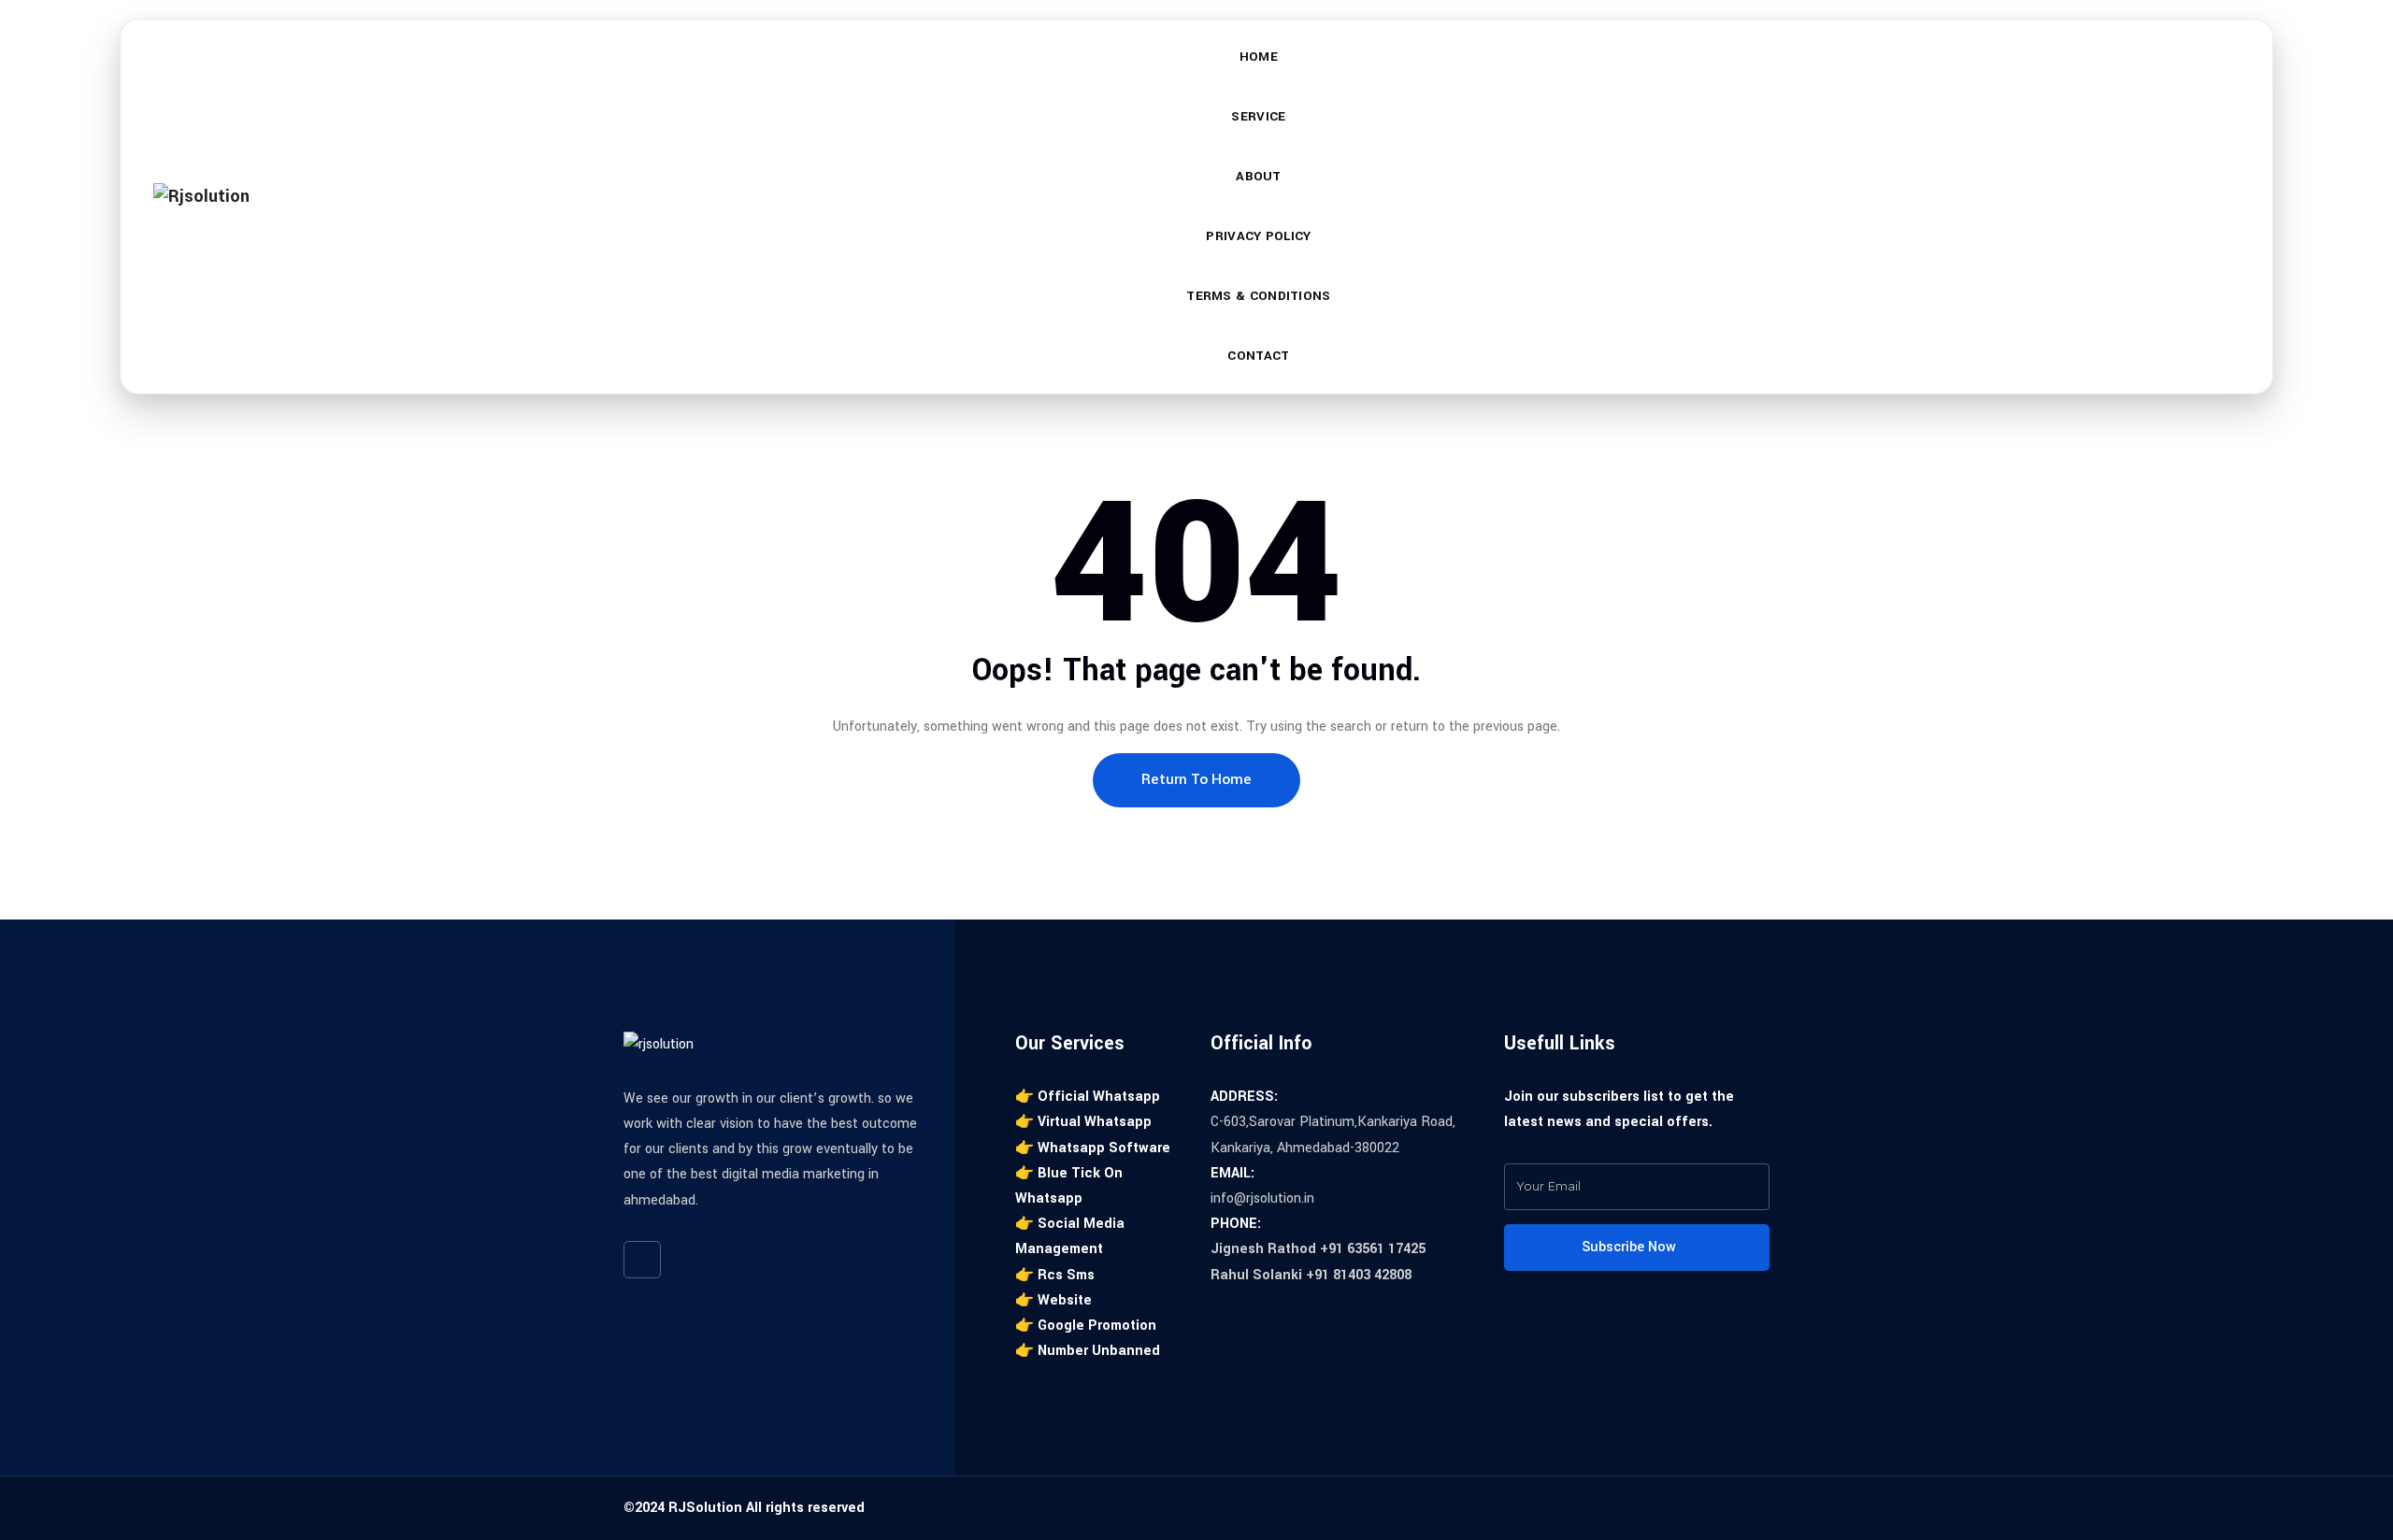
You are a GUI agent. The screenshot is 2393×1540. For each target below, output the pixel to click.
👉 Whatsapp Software (1093, 1148)
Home (1259, 57)
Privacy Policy (1258, 236)
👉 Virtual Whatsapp (1083, 1122)
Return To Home (1196, 779)
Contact (1258, 356)
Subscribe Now (1631, 1247)
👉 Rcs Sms (1055, 1275)
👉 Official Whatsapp (1088, 1097)
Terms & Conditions (1258, 296)
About (1259, 176)
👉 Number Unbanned (1088, 1351)
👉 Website (1053, 1300)
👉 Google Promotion (1086, 1326)
